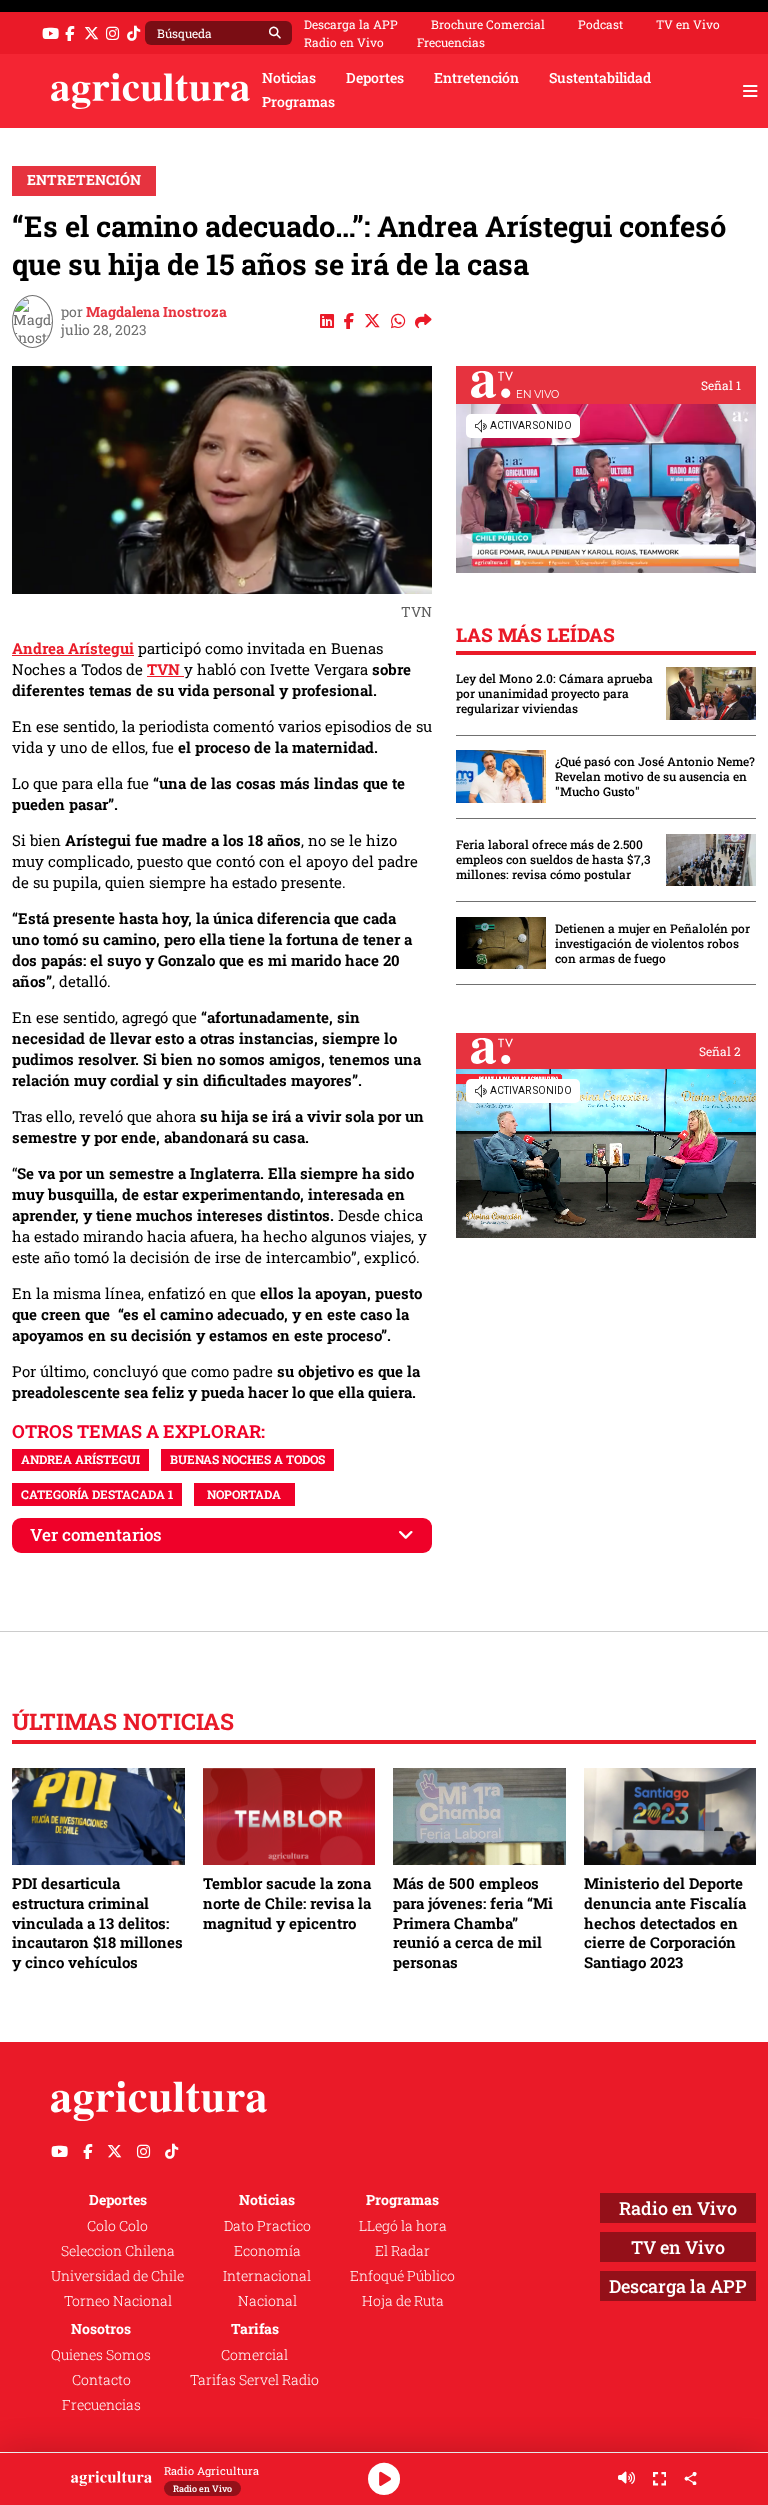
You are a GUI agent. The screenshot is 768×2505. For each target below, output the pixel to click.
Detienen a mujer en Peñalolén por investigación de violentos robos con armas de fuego (652, 943)
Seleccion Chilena (118, 2251)
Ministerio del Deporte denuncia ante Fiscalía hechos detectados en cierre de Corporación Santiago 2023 (665, 1922)
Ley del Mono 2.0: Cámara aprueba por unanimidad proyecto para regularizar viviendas (554, 693)
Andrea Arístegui (73, 648)
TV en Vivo (688, 24)
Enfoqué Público (402, 2276)
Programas (298, 102)
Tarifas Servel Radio (254, 2380)
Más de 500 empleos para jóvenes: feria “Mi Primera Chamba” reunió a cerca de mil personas (473, 1922)
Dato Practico (267, 2226)
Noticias (289, 78)
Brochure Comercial (488, 24)
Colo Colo (117, 2226)
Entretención (476, 78)
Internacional (267, 2276)
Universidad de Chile (117, 2276)
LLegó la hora (403, 2226)
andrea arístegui (80, 1459)
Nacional (267, 2301)
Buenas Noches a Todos (247, 1459)
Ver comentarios (96, 1534)
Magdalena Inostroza (156, 312)
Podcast (600, 24)
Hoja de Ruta (403, 2301)
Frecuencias (451, 42)
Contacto (101, 2380)
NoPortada (244, 1494)
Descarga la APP (351, 24)
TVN (165, 669)
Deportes (375, 78)
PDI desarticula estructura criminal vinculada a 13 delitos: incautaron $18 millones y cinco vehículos (97, 1922)
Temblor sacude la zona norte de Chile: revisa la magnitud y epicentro (287, 1902)
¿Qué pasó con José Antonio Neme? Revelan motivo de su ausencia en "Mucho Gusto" (655, 776)
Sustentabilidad (600, 78)
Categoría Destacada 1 (97, 1494)
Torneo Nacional (118, 2301)
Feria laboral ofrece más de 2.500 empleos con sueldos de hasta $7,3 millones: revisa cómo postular (553, 859)
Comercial (254, 2355)
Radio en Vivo (344, 42)
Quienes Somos (101, 2355)
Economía (267, 2251)
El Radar (402, 2251)
